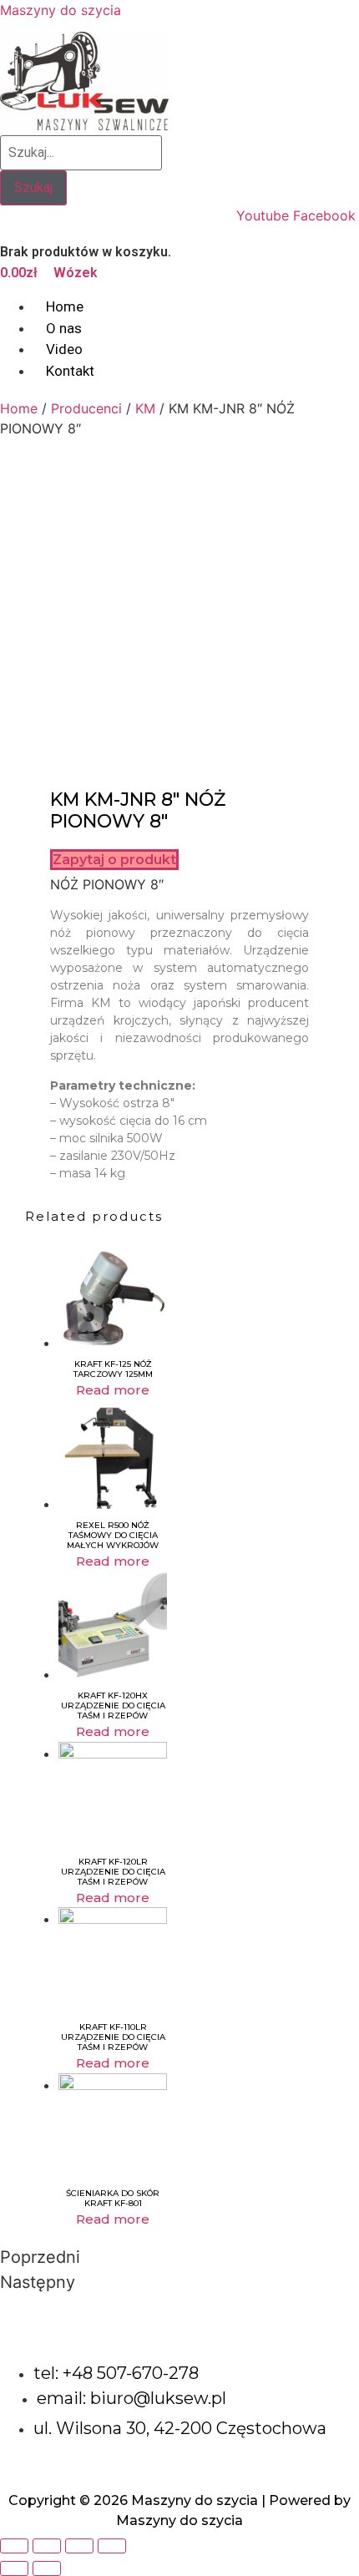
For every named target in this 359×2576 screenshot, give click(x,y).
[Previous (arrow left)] (14, 2568)
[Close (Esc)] (14, 2546)
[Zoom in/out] (112, 2546)
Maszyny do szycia (61, 10)
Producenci (86, 408)
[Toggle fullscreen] (79, 2546)
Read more (113, 1390)
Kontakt (70, 371)
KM (145, 408)
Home (19, 408)
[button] (114, 860)
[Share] (47, 2546)
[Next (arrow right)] (47, 2568)
